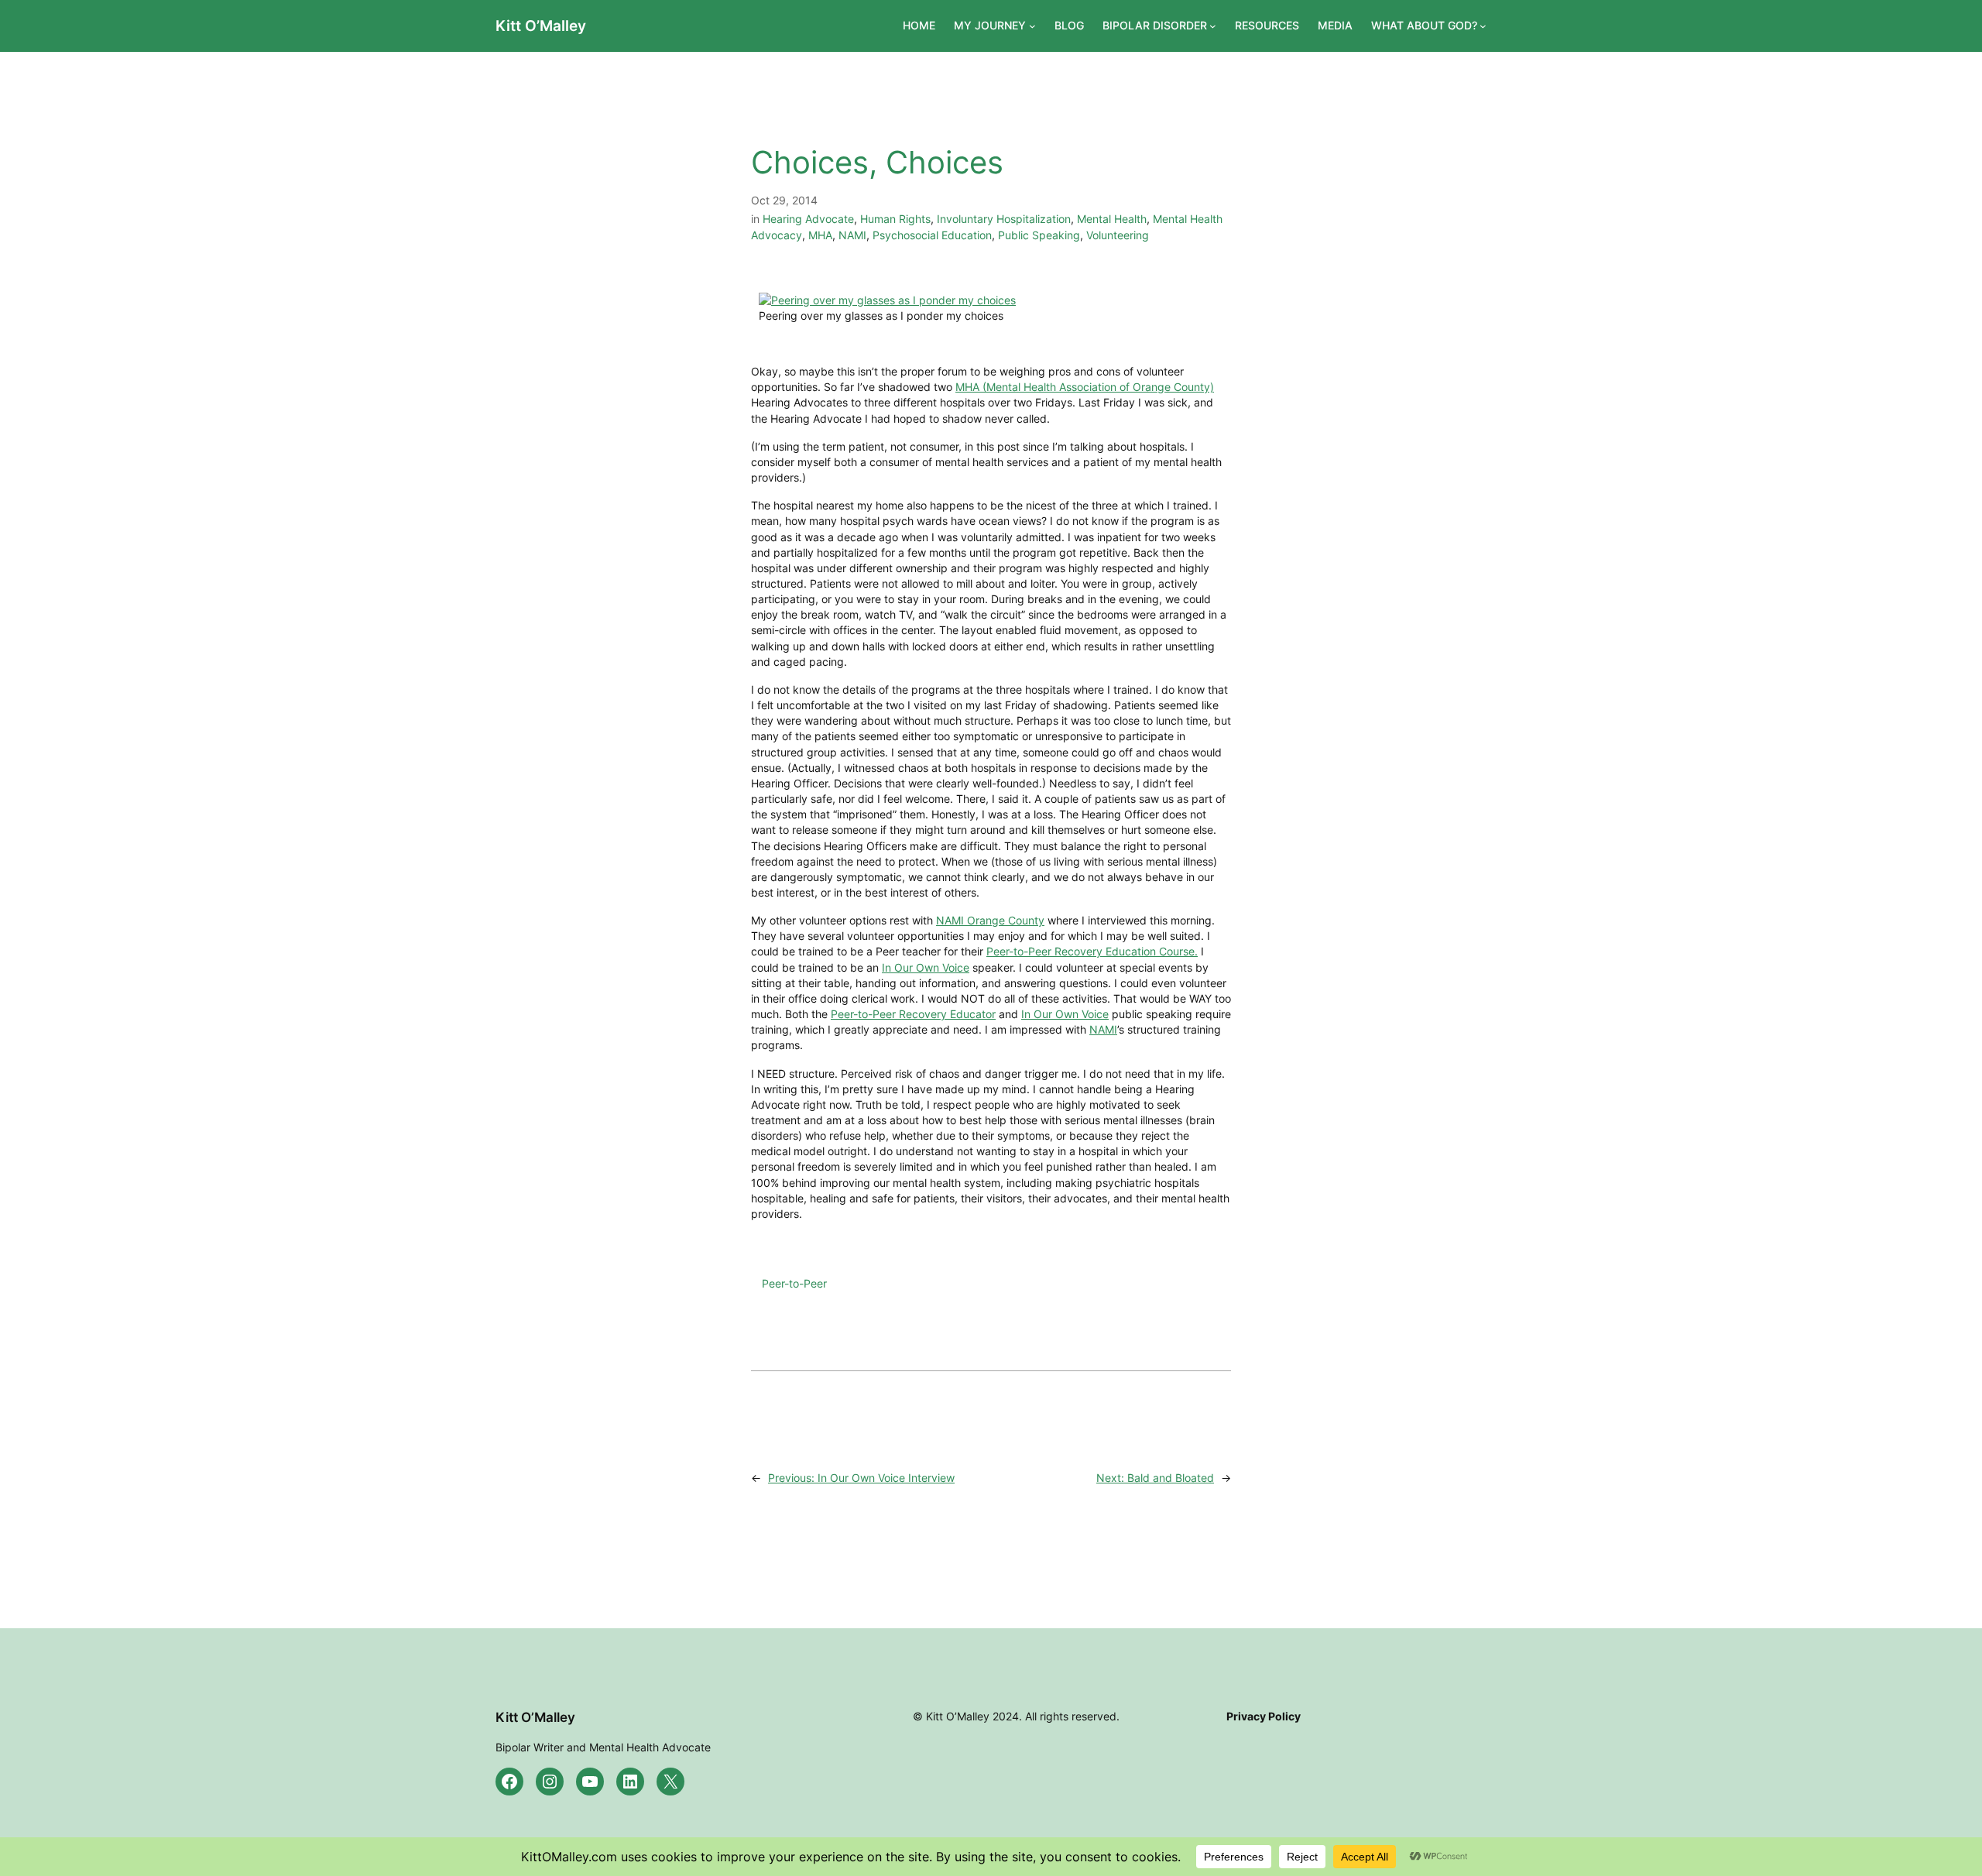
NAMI (852, 235)
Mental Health (1112, 219)
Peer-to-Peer (794, 1283)
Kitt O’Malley (541, 26)
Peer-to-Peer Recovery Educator (913, 1014)
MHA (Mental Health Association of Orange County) (1085, 387)
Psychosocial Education (932, 235)
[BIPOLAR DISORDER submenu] (1213, 26)
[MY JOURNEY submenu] (1032, 26)
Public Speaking (1039, 235)
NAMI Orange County (990, 920)
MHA (820, 235)
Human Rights (895, 219)
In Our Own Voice (926, 967)
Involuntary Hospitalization (1004, 219)
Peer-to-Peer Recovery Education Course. (1092, 951)
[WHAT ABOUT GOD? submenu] (1483, 26)
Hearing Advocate (808, 219)
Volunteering (1118, 235)
